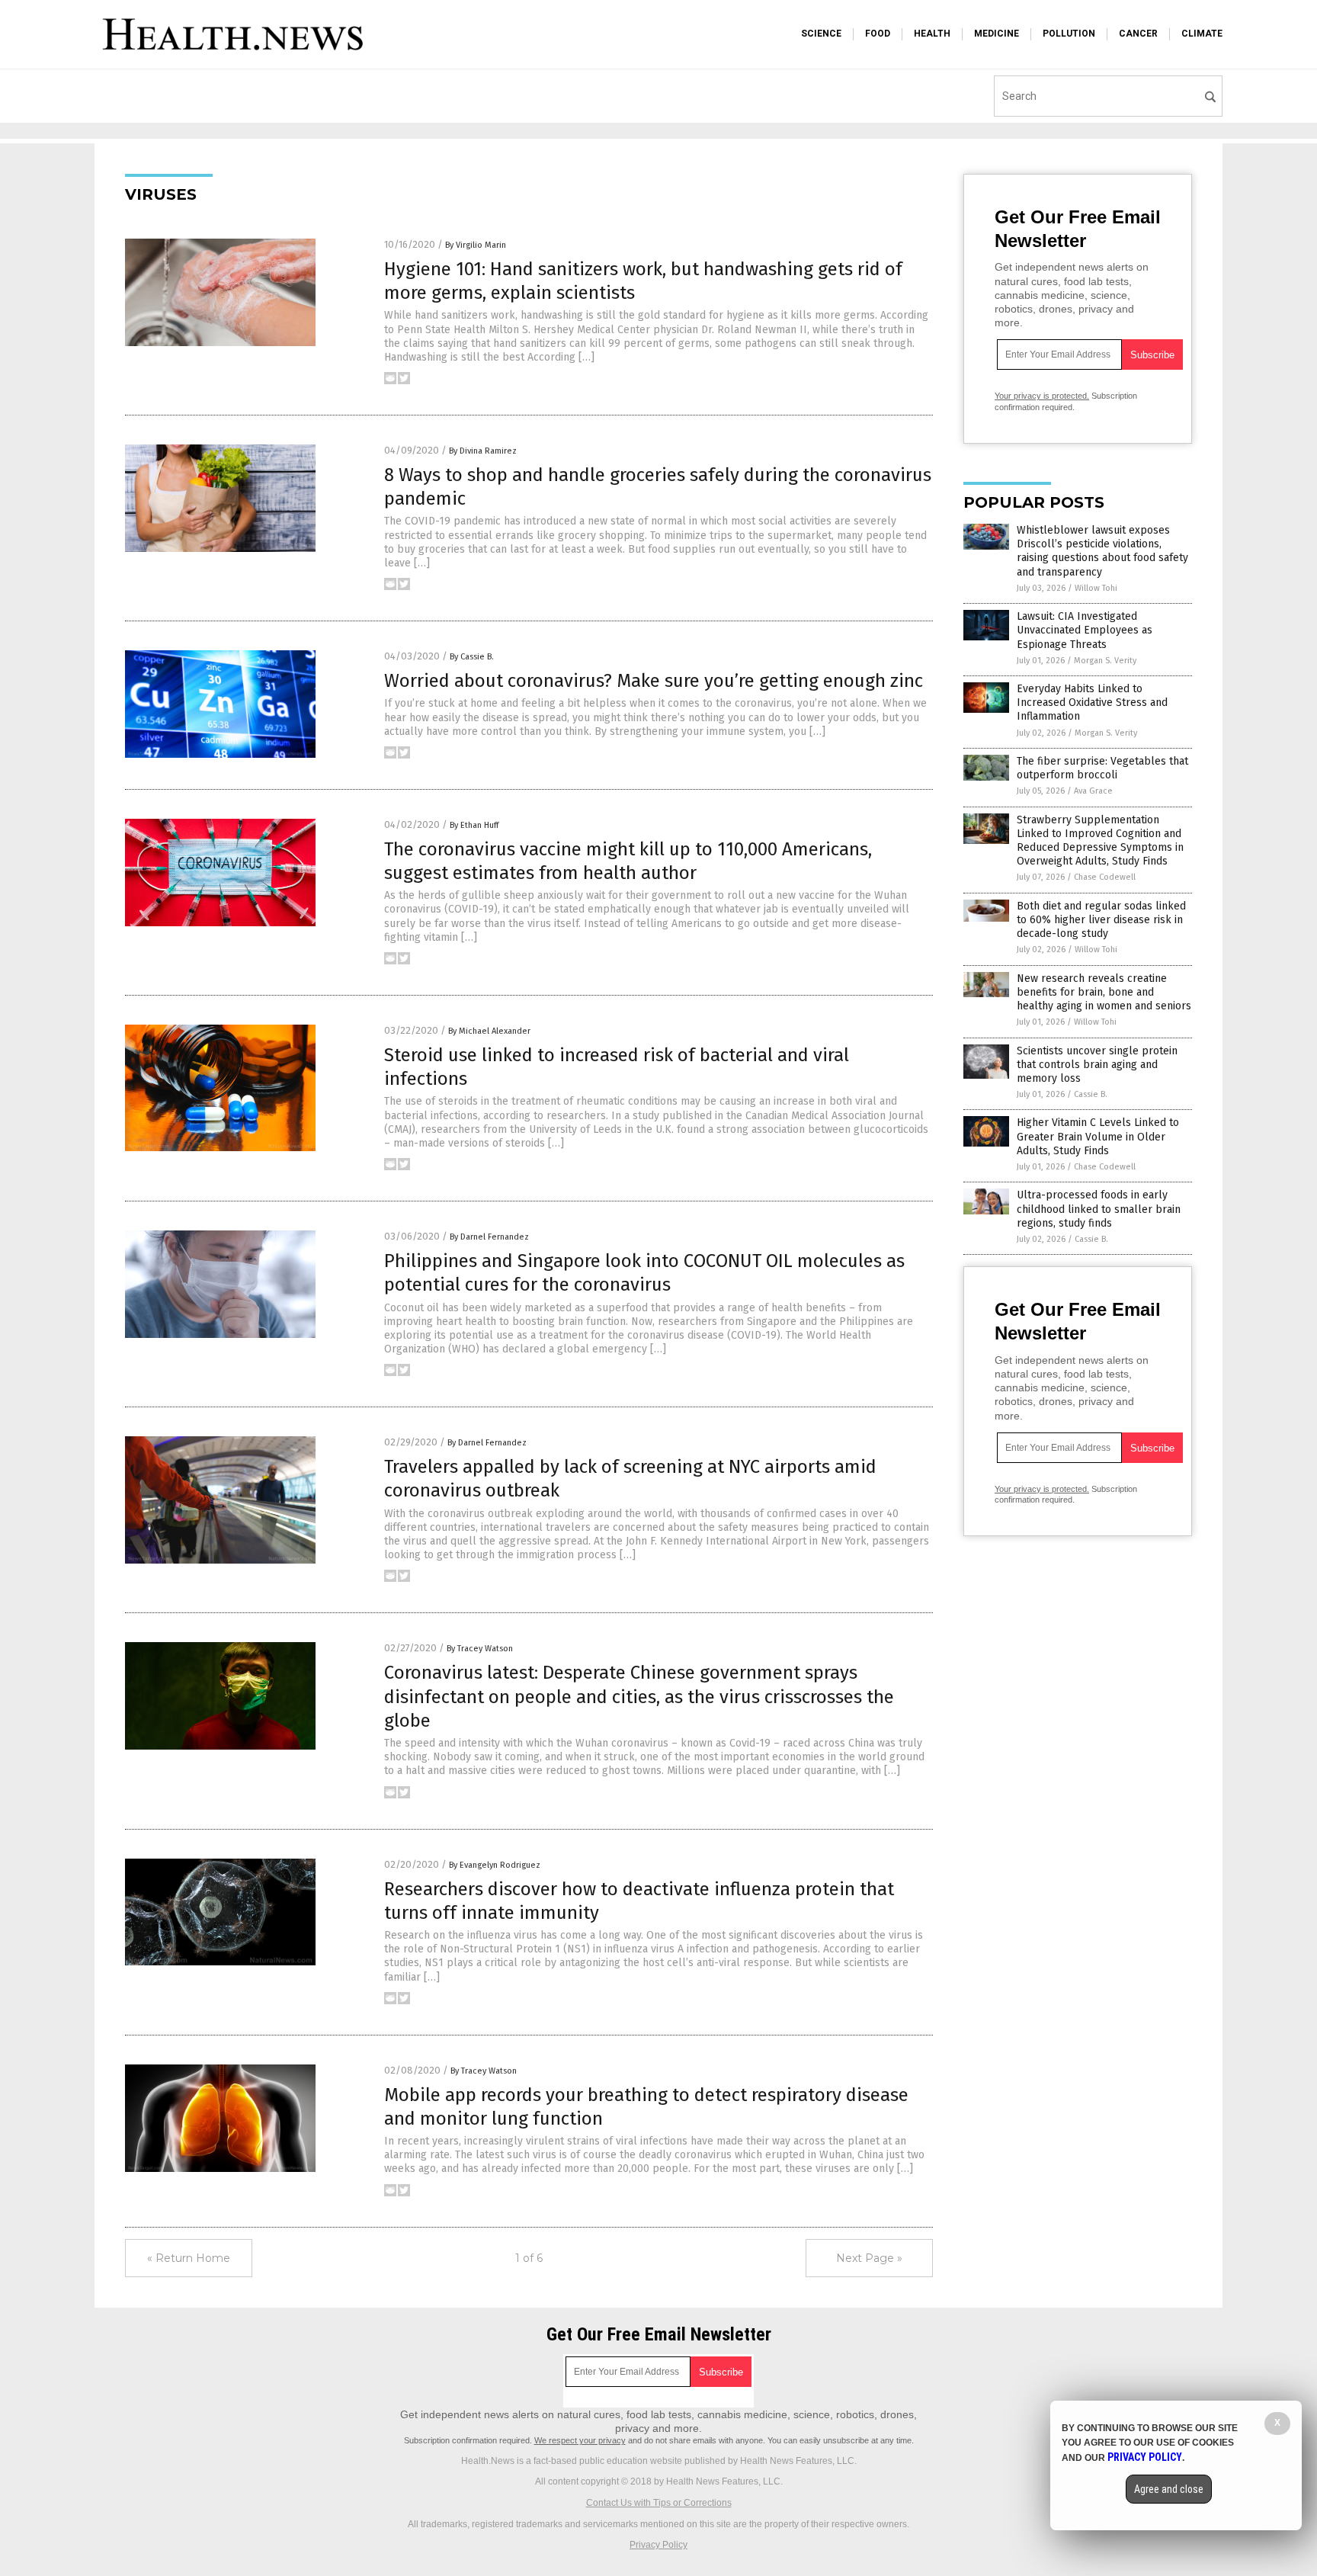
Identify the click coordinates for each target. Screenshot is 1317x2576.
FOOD (878, 34)
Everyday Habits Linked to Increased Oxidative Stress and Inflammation (1092, 703)
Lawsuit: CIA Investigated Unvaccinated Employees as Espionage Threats (1085, 630)
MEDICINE (997, 34)
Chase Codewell (1105, 877)
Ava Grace (1093, 791)
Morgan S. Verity (1105, 661)
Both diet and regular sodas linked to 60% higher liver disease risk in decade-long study (1101, 920)
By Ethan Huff (474, 825)
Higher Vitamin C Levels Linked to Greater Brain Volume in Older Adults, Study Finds (1098, 1136)
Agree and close (1169, 2489)
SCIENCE (821, 34)
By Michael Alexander (489, 1031)
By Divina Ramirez (483, 451)
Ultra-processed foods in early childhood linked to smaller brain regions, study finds (1099, 1209)
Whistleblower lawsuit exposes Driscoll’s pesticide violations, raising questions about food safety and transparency (1102, 551)
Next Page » (869, 2258)
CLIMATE (1202, 34)
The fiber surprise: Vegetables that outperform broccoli (1102, 768)
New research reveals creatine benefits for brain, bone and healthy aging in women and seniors (1104, 992)
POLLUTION (1069, 34)
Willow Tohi (1096, 588)
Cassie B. (1091, 1094)
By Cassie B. (472, 657)
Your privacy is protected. (1042, 396)
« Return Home (189, 2258)
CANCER (1138, 34)
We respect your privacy (580, 2440)
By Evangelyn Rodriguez (495, 1865)
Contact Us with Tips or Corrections (659, 2503)
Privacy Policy (658, 2545)
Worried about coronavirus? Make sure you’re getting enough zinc (654, 681)
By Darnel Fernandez (489, 1237)
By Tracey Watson (480, 1649)
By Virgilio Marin (476, 245)
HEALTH (932, 34)
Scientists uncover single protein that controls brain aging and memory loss (1097, 1065)
